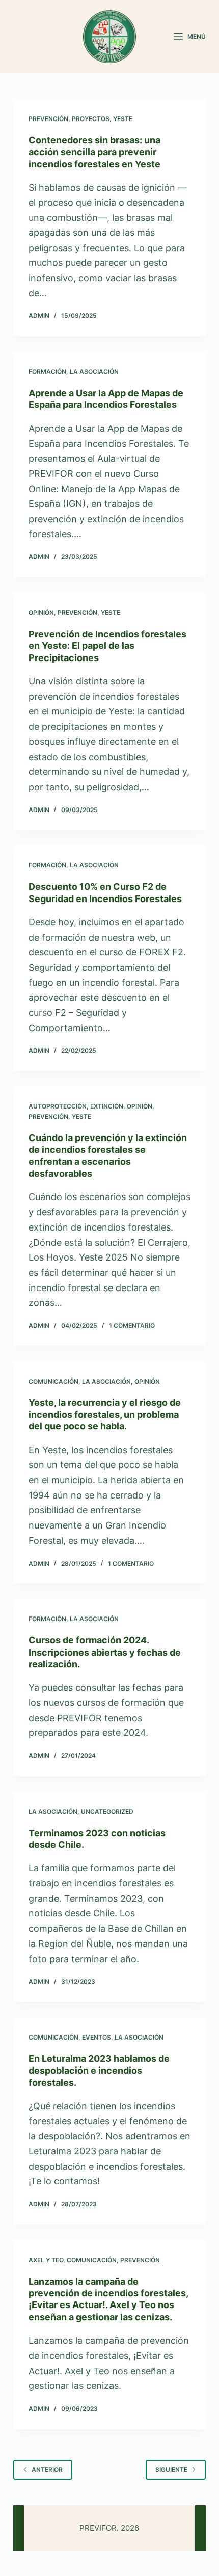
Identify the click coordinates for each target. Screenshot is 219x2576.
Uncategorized (107, 1811)
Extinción (107, 1106)
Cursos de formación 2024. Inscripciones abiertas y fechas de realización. (105, 1652)
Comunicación (53, 1381)
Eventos (97, 2037)
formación (47, 371)
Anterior (47, 2469)
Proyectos (91, 119)
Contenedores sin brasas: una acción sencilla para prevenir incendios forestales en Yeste (94, 152)
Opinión (41, 612)
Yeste (123, 119)
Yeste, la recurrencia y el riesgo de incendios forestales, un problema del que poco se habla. (105, 1415)
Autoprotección (58, 1106)
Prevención (48, 119)
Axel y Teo (46, 2260)
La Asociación (94, 371)
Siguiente (171, 2469)
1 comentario (132, 1325)
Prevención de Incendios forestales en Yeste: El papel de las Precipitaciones (107, 646)
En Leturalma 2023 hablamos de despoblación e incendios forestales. (99, 2071)
